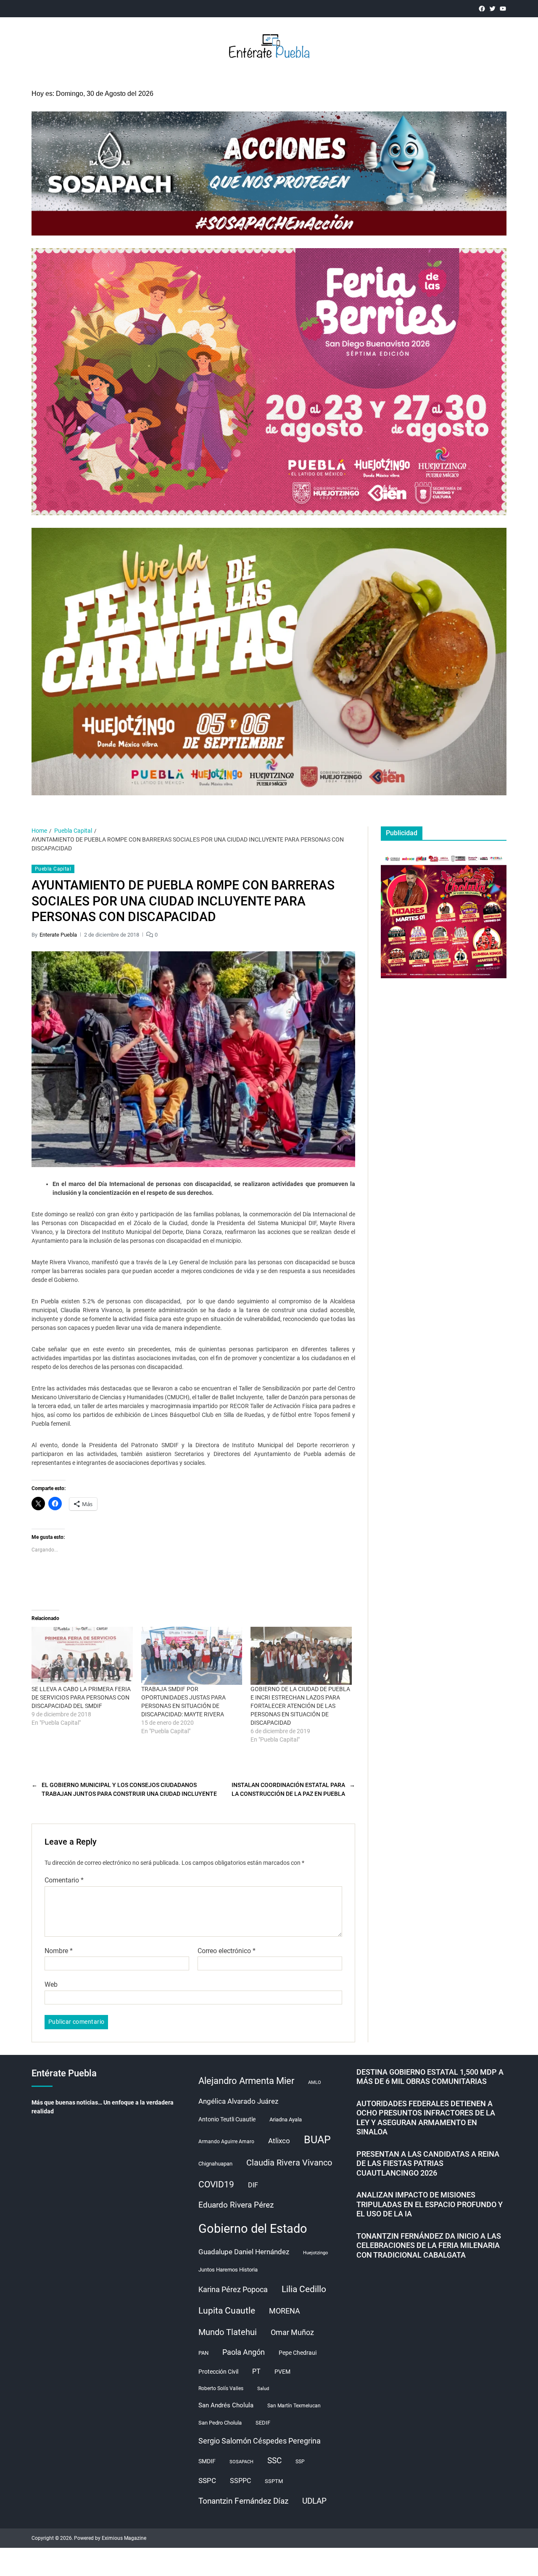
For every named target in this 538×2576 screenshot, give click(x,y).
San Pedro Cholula (220, 2423)
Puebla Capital (53, 869)
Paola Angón (244, 2352)
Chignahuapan (215, 2164)
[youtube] (503, 9)
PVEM (282, 2372)
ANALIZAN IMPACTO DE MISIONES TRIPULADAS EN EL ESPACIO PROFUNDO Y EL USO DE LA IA (430, 2204)
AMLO (315, 2082)
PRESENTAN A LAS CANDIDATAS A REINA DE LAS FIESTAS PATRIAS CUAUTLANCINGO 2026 (428, 2163)
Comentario (64, 1880)
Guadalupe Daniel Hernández (244, 2252)
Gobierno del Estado (253, 2229)
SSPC (207, 2481)
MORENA (285, 2311)
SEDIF (263, 2423)
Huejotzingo (315, 2253)
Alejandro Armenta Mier (246, 2081)
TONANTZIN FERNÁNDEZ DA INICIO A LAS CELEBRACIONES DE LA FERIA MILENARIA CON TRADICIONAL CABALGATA (429, 2245)
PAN (203, 2353)
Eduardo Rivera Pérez (236, 2205)
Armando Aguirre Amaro (226, 2142)
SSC (274, 2461)
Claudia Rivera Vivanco (289, 2163)
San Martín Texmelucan (294, 2406)
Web (51, 1984)
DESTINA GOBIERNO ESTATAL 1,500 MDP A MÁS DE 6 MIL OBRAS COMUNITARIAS (430, 2077)
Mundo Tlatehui (228, 2332)
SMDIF (207, 2461)
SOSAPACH (241, 2462)
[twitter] (492, 9)
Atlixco (279, 2141)
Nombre (59, 1951)
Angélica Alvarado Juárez (238, 2101)
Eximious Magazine (124, 2538)
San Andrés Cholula (226, 2405)
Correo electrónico (227, 1951)
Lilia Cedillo (304, 2289)
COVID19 (216, 2184)
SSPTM (274, 2481)
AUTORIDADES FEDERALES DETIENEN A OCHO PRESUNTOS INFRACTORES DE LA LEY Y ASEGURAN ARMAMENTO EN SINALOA (426, 2118)
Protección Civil (218, 2372)
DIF (253, 2185)
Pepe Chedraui (298, 2353)
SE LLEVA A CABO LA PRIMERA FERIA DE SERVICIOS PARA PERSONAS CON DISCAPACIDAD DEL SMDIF (81, 1697)
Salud (263, 2389)
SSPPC (240, 2481)
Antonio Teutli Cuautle (227, 2119)
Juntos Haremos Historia (228, 2270)
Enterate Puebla (58, 935)
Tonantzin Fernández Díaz (243, 2501)
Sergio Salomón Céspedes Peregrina (260, 2441)
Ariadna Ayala (286, 2119)
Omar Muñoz (292, 2332)
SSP (300, 2462)
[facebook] (482, 9)
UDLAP (314, 2501)
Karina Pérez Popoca (233, 2289)
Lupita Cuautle (227, 2311)
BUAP (317, 2140)
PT (256, 2371)
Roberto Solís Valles (221, 2388)
